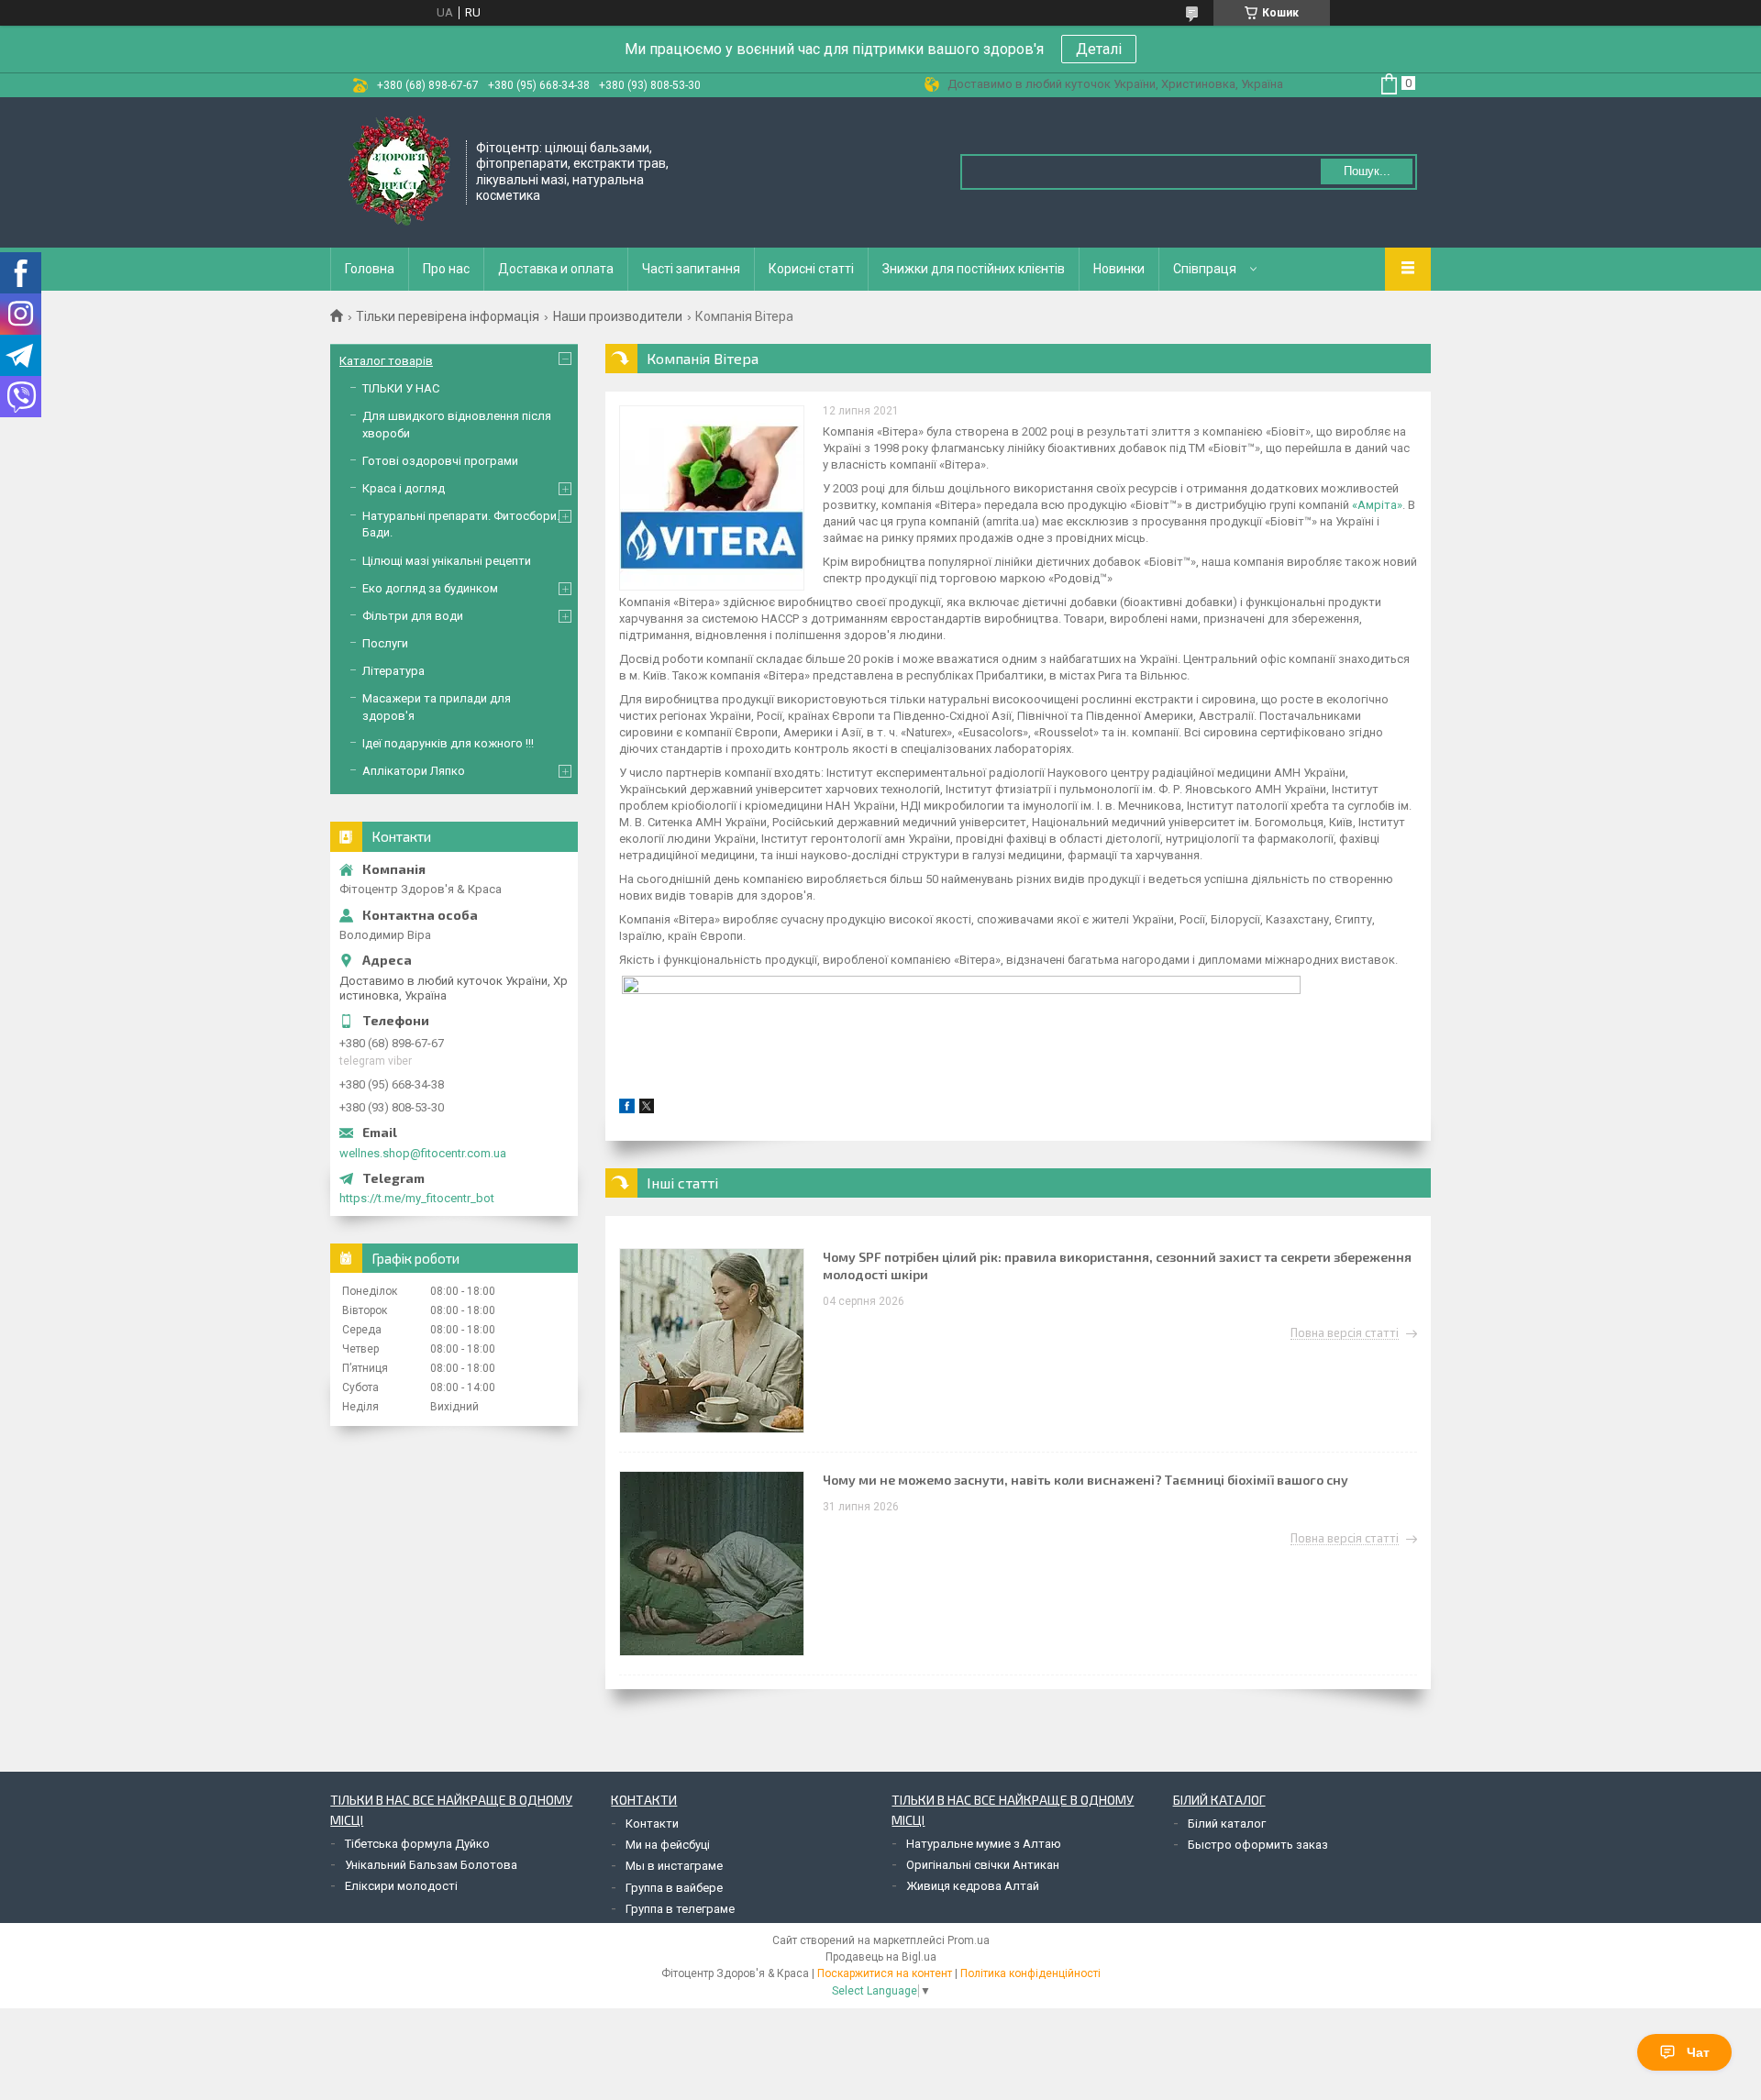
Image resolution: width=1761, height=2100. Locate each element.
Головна (370, 269)
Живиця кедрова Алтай (973, 1886)
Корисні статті (811, 269)
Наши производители (618, 316)
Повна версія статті (1345, 1333)
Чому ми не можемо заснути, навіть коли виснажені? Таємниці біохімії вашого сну (1085, 1480)
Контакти (652, 1824)
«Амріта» (1377, 505)
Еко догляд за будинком (430, 588)
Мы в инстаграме (674, 1866)
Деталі (1099, 49)
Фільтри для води (413, 616)
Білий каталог (1227, 1824)
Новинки (1119, 269)
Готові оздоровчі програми (440, 461)
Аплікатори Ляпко (414, 771)
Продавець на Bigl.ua (881, 1957)
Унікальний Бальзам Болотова (431, 1865)
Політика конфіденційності (1030, 1973)
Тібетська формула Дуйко (417, 1844)
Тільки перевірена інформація (448, 316)
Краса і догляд (404, 488)
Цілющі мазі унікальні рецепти (447, 561)
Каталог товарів (386, 361)
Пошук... (1367, 171)
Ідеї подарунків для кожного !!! (448, 743)
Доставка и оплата (556, 269)
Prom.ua (969, 1940)
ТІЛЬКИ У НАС (401, 388)
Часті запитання (691, 269)
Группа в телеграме (680, 1909)
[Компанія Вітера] (712, 498)
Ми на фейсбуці (668, 1845)
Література (393, 671)
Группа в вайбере (674, 1888)
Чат (1698, 2052)
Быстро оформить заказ (1258, 1845)
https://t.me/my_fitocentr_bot (417, 1198)
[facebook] (627, 1109)
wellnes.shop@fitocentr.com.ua (423, 1153)
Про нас (446, 269)
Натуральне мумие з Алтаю (984, 1844)
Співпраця (1205, 269)
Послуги (385, 643)
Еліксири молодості (401, 1886)
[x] (647, 1109)
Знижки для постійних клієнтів (974, 269)
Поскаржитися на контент (885, 1973)
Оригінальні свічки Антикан (983, 1865)
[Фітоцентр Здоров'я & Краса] (399, 171)
